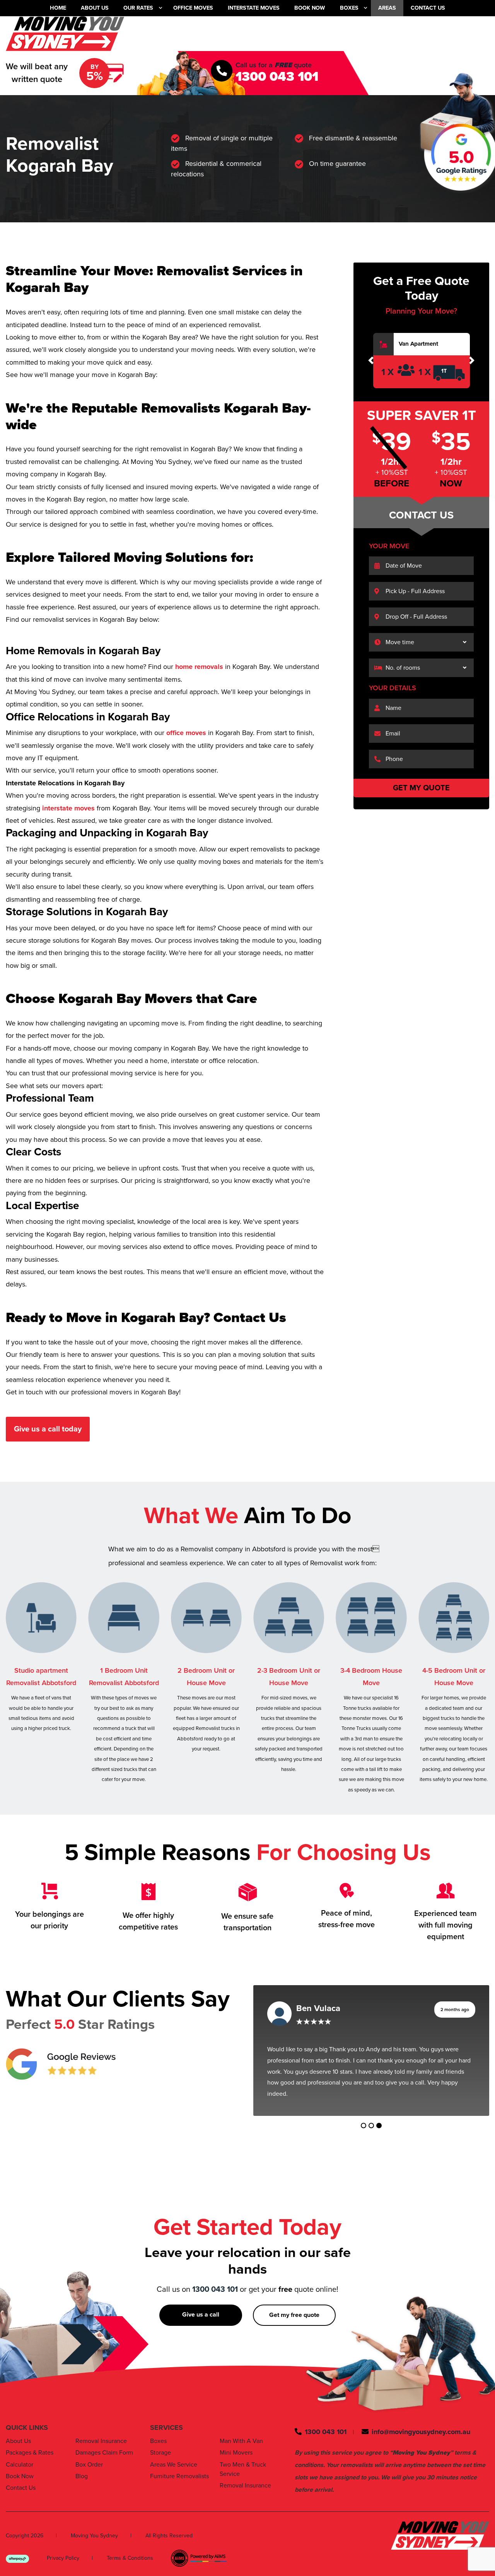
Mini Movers (236, 2441)
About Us (95, 8)
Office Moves (193, 8)
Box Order (89, 2453)
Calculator (20, 2453)
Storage (160, 2441)
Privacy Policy (63, 2547)
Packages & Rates (30, 2441)
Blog (82, 2465)
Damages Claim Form (104, 2441)
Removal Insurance (101, 2430)
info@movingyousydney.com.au (421, 2421)
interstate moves (67, 808)
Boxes (349, 8)
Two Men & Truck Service (243, 2458)
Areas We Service (174, 2453)
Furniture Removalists (179, 2465)
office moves (185, 733)
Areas (387, 8)
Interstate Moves (254, 8)
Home (58, 8)
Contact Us (428, 8)
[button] (371, 361)
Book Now (310, 8)
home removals (199, 667)
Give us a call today (48, 1429)
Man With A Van (241, 2430)
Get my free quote (294, 2304)
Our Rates (138, 8)
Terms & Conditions (130, 2547)
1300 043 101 (277, 77)
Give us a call (201, 2303)
